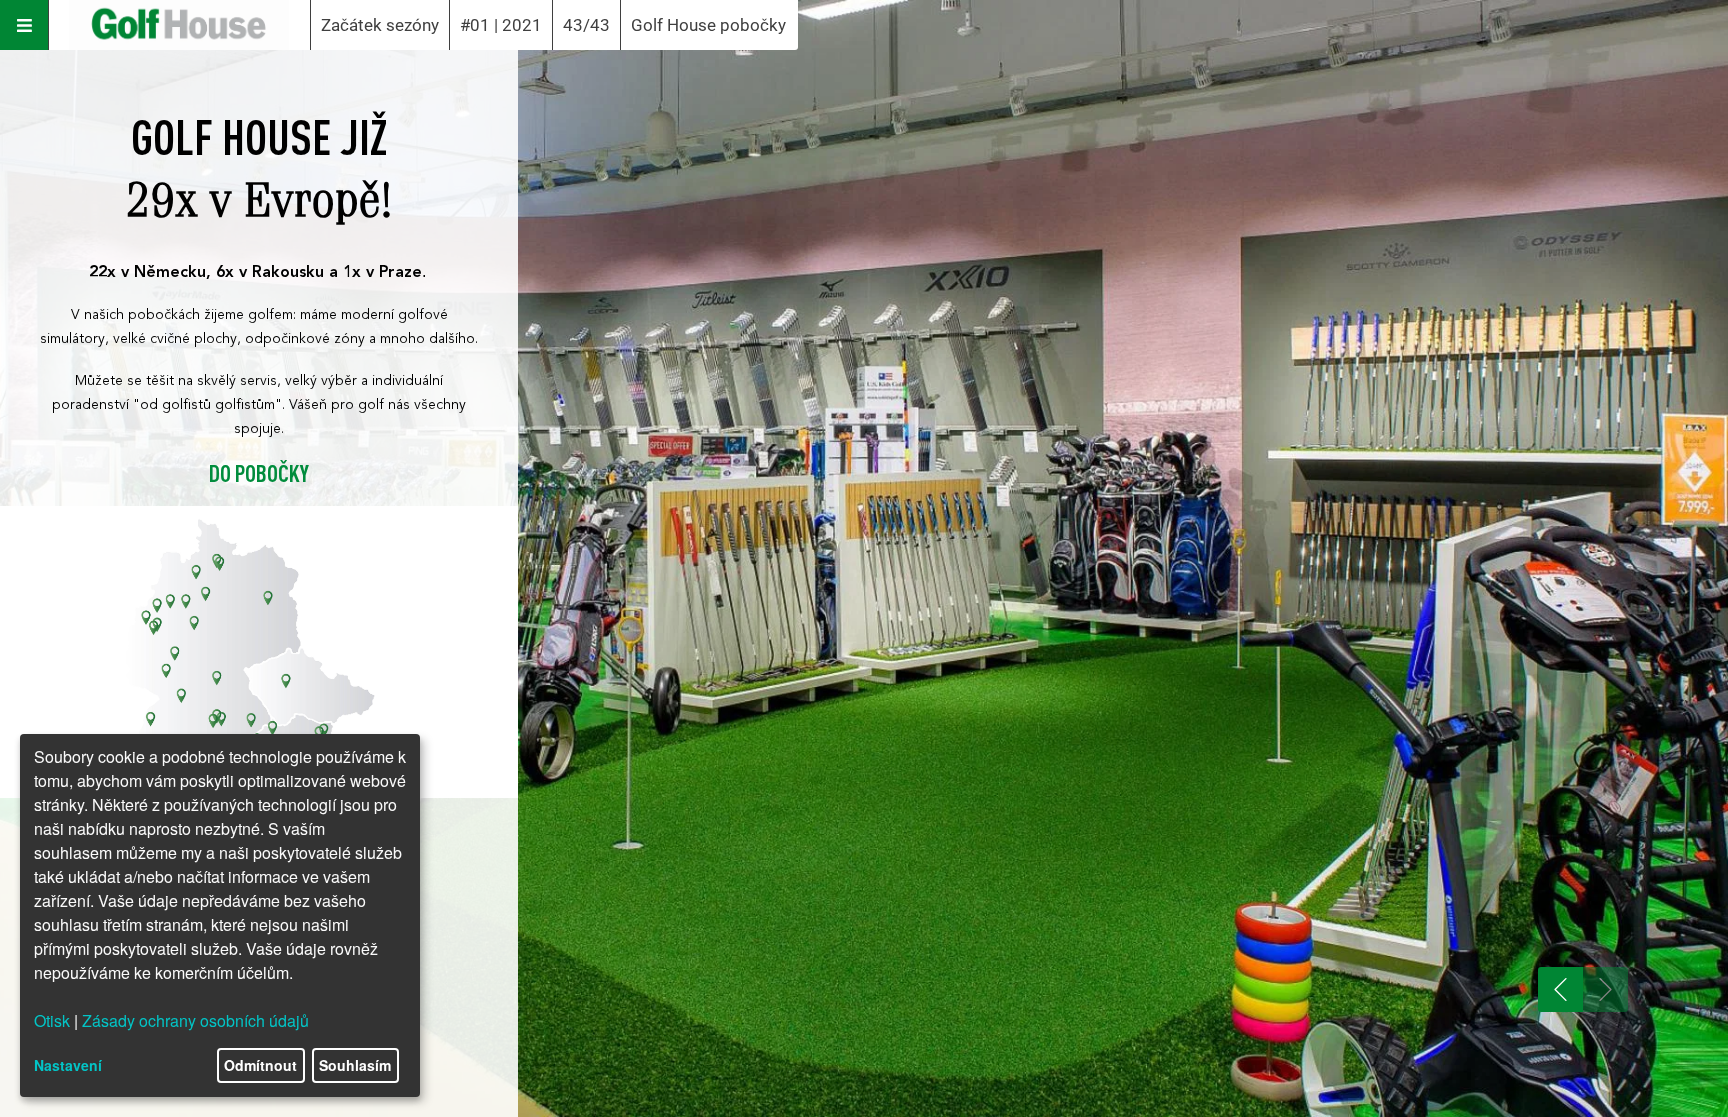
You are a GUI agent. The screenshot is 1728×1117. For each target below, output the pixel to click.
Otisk (52, 1020)
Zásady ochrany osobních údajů (195, 1020)
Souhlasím (355, 1065)
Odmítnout (260, 1065)
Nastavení (68, 1065)
